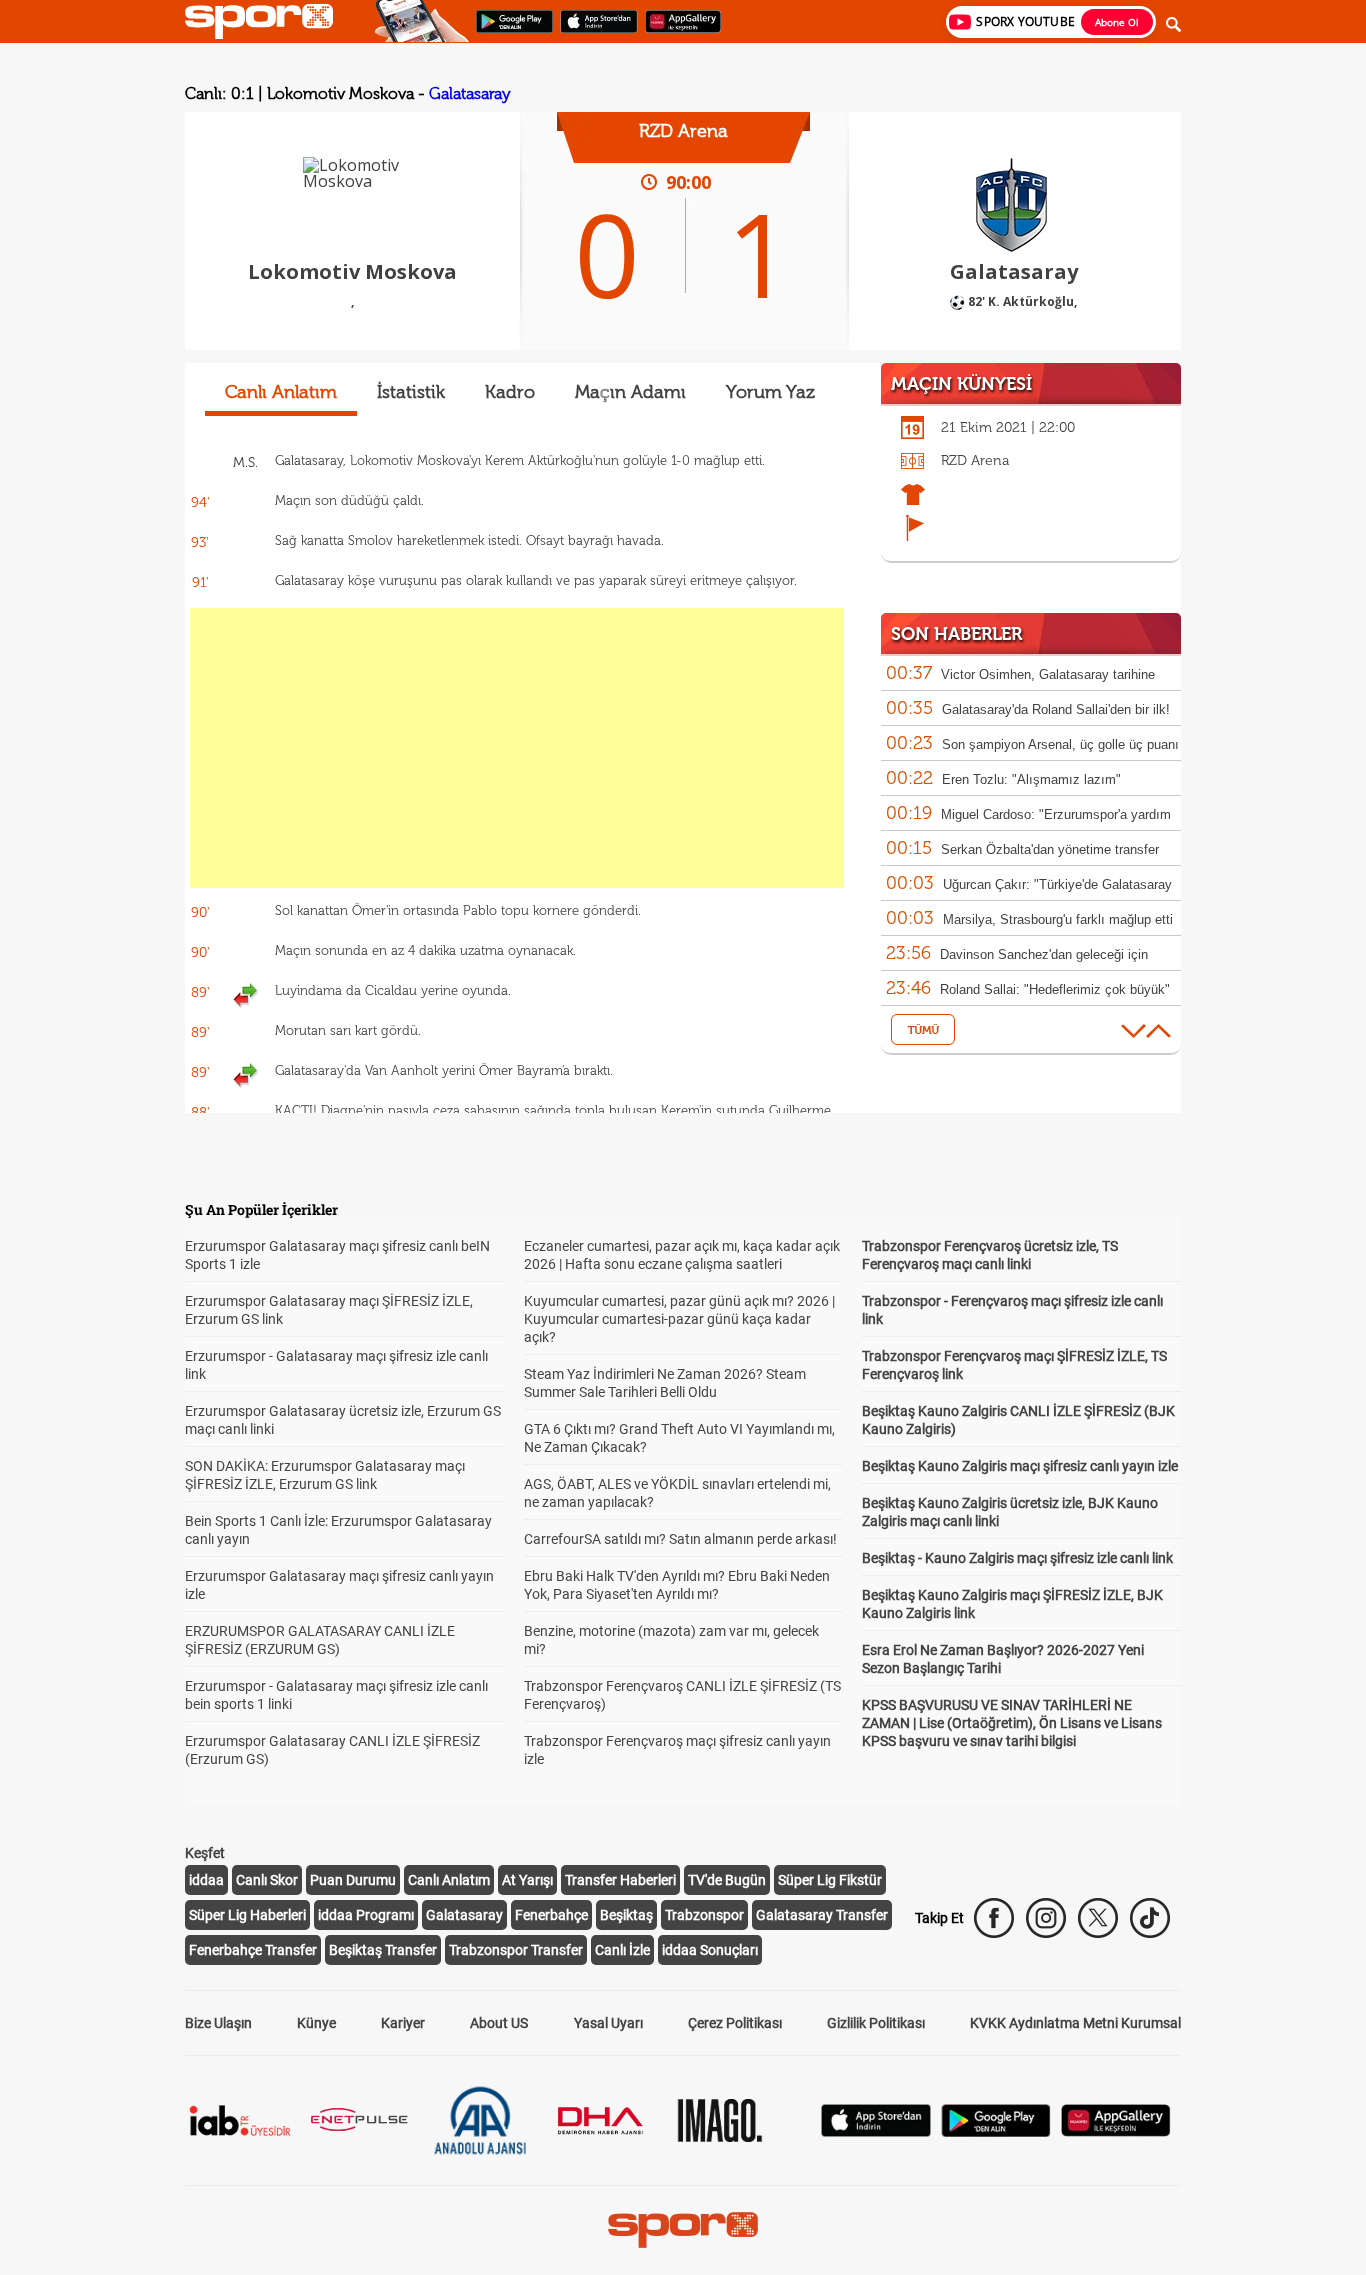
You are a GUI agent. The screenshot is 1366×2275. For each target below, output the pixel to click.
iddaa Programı (366, 1915)
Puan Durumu (353, 1880)
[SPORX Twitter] (1098, 1918)
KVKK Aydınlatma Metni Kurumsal (1075, 2023)
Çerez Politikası (735, 2023)
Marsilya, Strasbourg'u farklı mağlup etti (1058, 919)
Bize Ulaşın (218, 2023)
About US (499, 2023)
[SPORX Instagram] (1046, 1918)
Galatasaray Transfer (822, 1915)
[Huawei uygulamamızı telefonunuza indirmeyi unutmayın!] (676, 31)
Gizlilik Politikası (876, 2023)
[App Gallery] (1116, 2131)
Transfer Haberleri (620, 1880)
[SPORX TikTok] (1150, 1918)
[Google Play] (996, 2131)
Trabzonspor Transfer (516, 1950)
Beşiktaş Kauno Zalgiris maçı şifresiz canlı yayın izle (1020, 1466)
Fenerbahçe (551, 1915)
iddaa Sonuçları (710, 1950)
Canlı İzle (622, 1950)
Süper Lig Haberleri (247, 1915)
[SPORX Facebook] (994, 1918)
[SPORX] (683, 2230)
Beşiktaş (626, 1915)
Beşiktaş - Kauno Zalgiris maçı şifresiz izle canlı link (1017, 1558)
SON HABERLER (956, 634)
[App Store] (876, 2131)
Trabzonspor (704, 1915)
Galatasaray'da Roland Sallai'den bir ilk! (1056, 709)
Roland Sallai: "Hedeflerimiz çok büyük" (1055, 989)
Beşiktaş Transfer (383, 1950)
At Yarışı (527, 1880)
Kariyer (403, 2023)
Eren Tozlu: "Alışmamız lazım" (1031, 779)
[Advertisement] (517, 748)
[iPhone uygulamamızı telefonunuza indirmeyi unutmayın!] (592, 31)
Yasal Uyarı (608, 2023)
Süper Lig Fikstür (830, 1880)
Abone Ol (1117, 22)
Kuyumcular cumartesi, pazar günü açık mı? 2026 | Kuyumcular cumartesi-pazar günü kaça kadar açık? (679, 1319)
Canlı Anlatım (449, 1880)
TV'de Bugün (727, 1880)
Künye (316, 2023)
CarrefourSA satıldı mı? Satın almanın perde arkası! (680, 1539)
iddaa (206, 1880)
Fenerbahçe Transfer (253, 1950)
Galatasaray (470, 93)
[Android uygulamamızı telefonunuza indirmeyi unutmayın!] (508, 31)
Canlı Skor (267, 1880)
